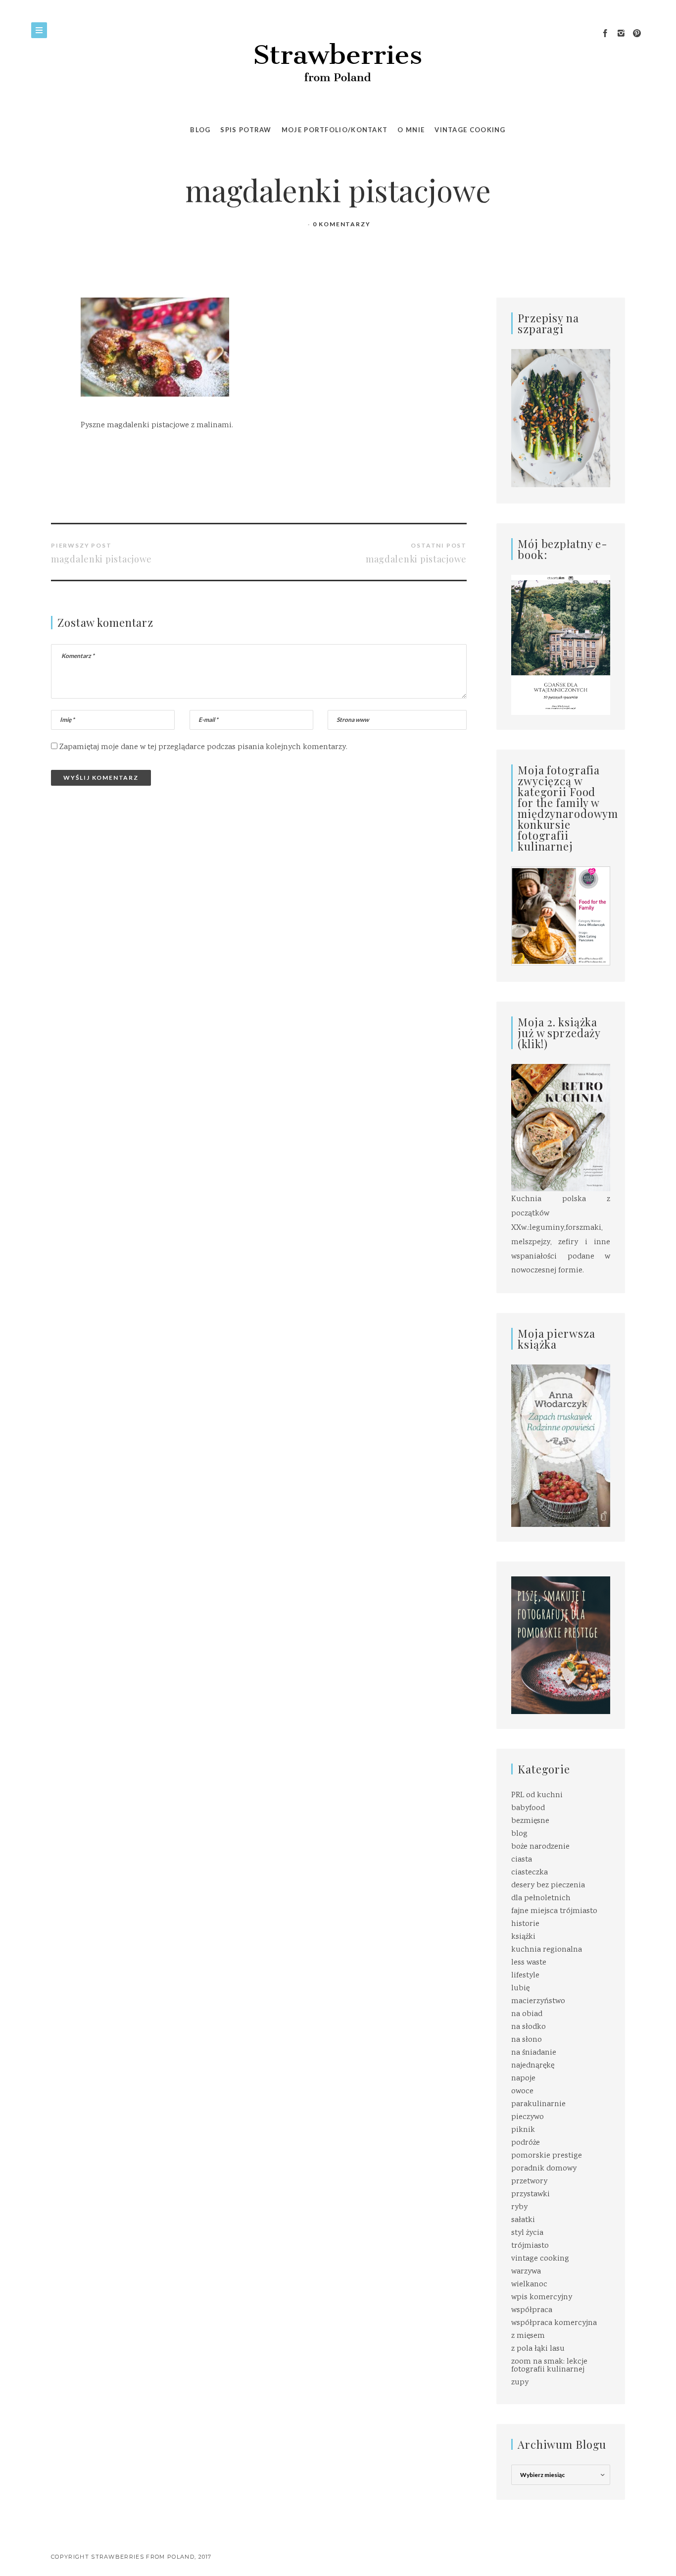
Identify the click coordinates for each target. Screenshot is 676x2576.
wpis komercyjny (542, 2298)
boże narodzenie (540, 1847)
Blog (200, 130)
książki (523, 1937)
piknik (523, 2130)
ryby (519, 2207)
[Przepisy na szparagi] (561, 419)
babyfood (528, 1808)
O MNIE (411, 130)
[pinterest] (637, 34)
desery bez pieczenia (548, 1886)
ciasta (522, 1860)
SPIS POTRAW (246, 130)
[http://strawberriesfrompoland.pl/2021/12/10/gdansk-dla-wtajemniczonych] (561, 645)
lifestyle (525, 1976)
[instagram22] (621, 34)
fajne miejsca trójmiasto (554, 1911)
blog (519, 1834)
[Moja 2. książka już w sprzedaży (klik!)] (561, 1129)
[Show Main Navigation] (39, 30)
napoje (523, 2079)
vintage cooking (540, 2259)
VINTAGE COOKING (470, 130)
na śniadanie (534, 2053)
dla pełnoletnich (541, 1898)
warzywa (526, 2272)
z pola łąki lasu (538, 2349)
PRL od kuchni (537, 1795)
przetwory (529, 2182)
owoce (522, 2092)
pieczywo (528, 2117)
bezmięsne (530, 1821)
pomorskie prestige (547, 2156)
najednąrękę (533, 2066)
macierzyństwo (538, 2001)
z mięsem (528, 2336)
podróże (526, 2143)
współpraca (532, 2310)
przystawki (531, 2195)
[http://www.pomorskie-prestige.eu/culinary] (561, 1645)
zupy (520, 2383)
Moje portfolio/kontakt (335, 130)
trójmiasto (530, 2246)
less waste (529, 1963)
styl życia (527, 2233)
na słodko (529, 2027)
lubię (520, 1989)
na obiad (527, 2014)
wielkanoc (529, 2285)
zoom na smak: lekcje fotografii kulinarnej (549, 2366)
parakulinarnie (538, 2104)
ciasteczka (530, 1873)
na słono (527, 2040)
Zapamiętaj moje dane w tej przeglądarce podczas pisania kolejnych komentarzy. (203, 747)
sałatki (523, 2220)
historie (525, 1924)
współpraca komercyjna (554, 2323)
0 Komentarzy (342, 224)
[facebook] (605, 34)
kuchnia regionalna (547, 1950)
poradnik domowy (544, 2169)
